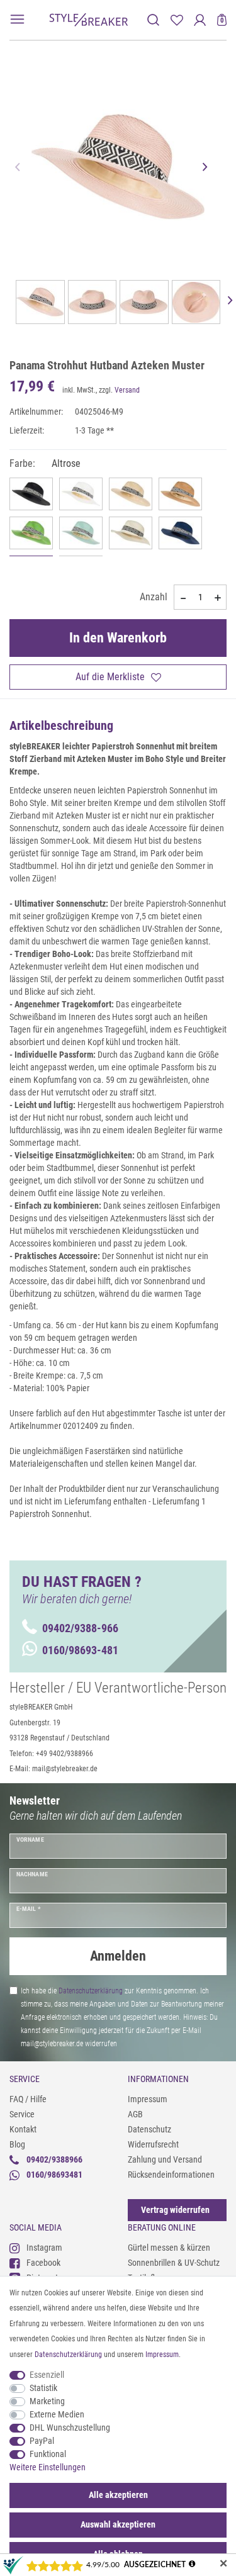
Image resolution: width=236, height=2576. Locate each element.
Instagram (44, 2248)
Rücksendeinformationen (171, 2175)
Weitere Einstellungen (48, 2467)
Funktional (48, 2454)
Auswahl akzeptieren (118, 2524)
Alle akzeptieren (118, 2495)
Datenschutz (149, 2129)
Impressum (148, 2099)
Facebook (43, 2263)
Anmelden (118, 1956)
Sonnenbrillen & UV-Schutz (174, 2263)
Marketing (47, 2401)
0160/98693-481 (80, 1650)
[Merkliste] (177, 20)
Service (22, 2114)
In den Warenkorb (118, 638)
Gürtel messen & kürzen (169, 2248)
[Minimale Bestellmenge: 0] (183, 598)
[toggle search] (153, 20)
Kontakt (23, 2129)
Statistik (43, 2388)
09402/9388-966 (80, 1628)
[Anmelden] (200, 20)
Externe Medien (57, 2414)
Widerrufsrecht (153, 2144)
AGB (135, 2114)
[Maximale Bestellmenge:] (218, 598)
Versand (127, 390)
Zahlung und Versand (165, 2159)
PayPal (42, 2441)
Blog (17, 2144)
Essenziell (47, 2375)
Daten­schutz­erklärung (68, 2355)
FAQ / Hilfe (28, 2099)
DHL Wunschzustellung (70, 2428)
